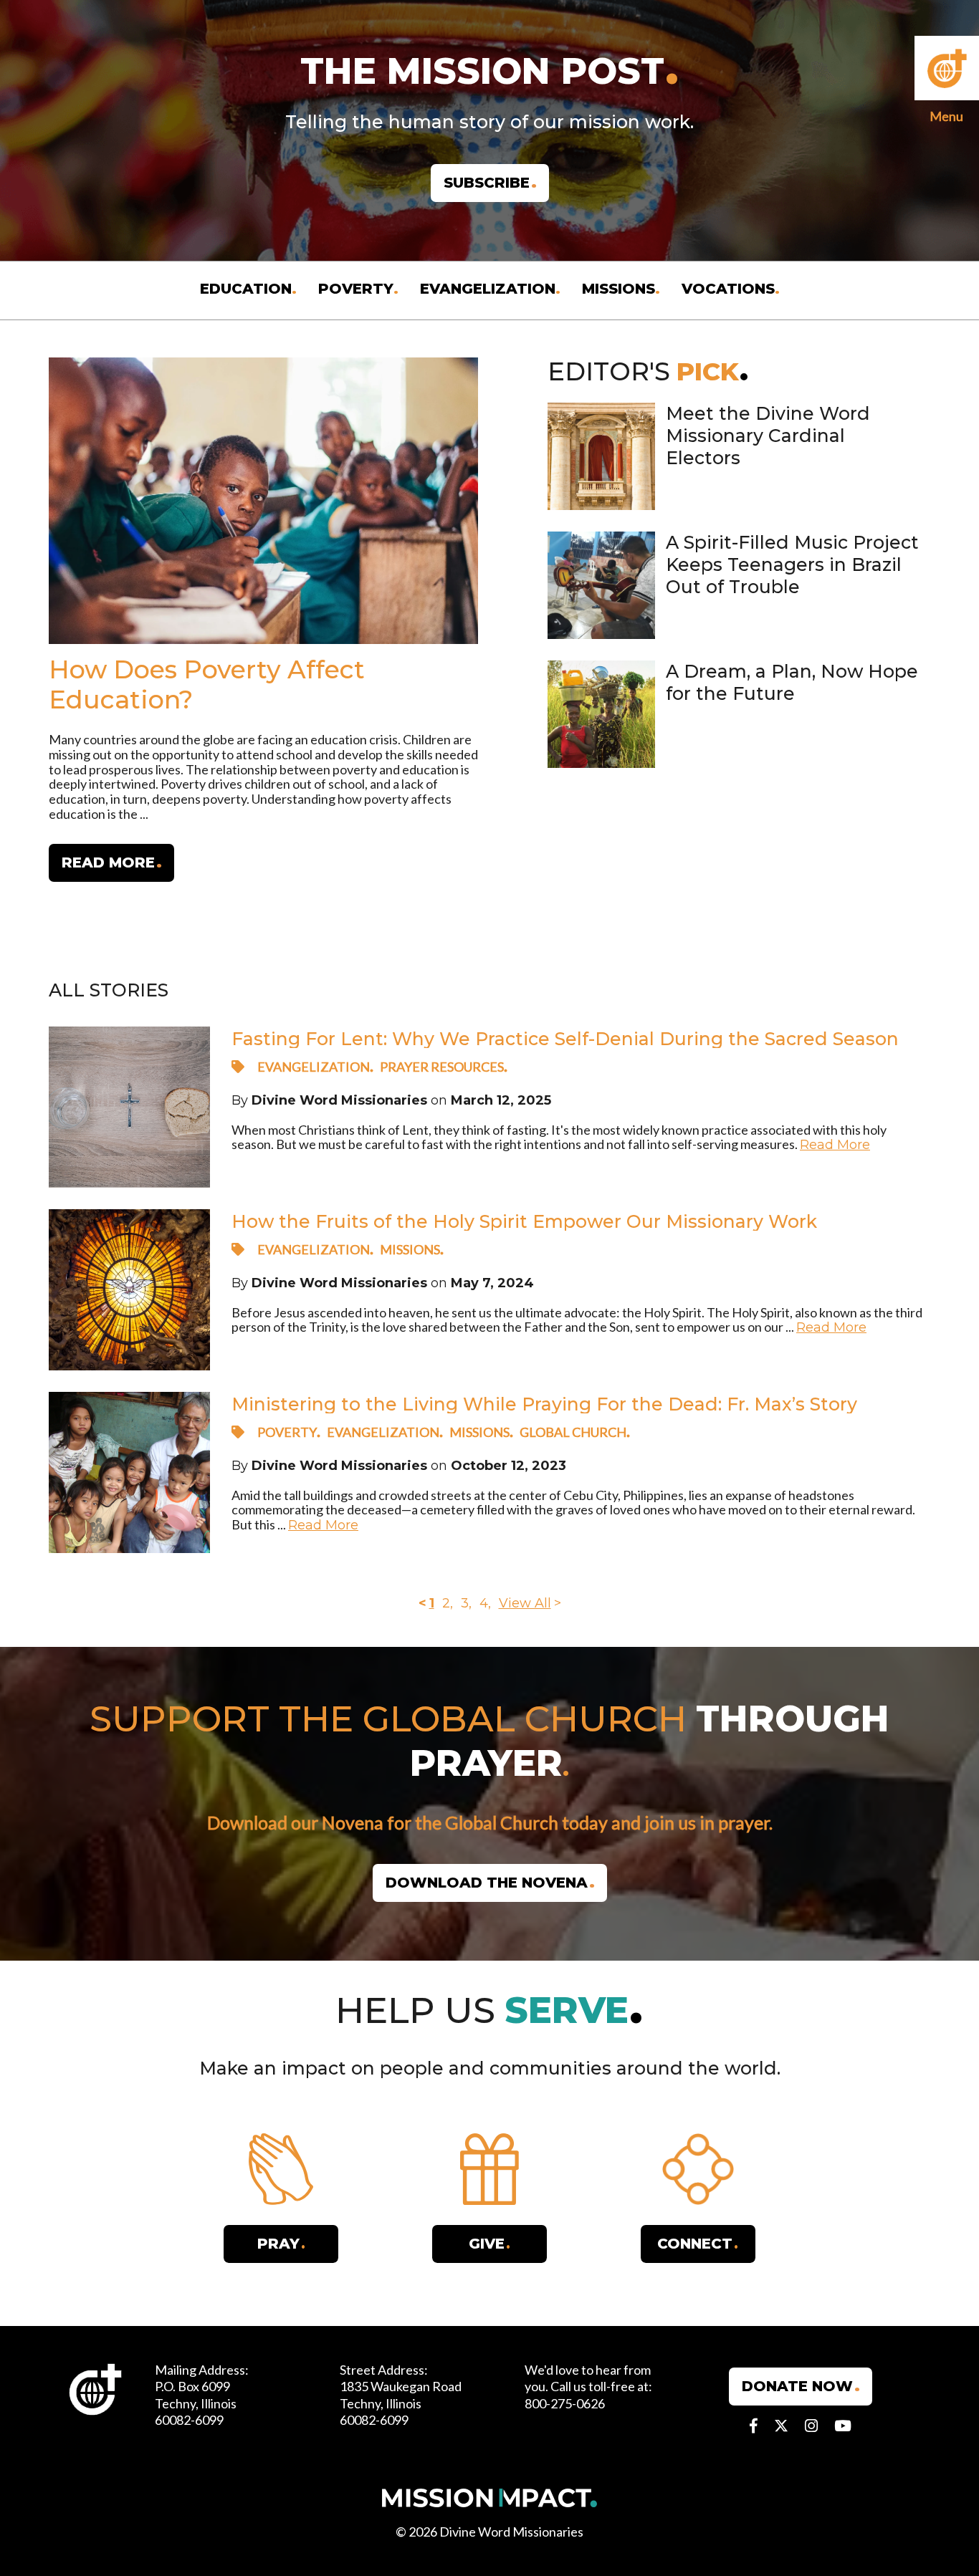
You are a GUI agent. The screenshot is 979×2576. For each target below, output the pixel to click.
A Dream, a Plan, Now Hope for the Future (792, 682)
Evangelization (314, 1067)
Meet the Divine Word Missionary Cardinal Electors (768, 436)
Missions (410, 1249)
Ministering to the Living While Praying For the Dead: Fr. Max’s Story (544, 1404)
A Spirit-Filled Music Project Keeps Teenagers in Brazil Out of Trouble (792, 565)
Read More (835, 1145)
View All (525, 1603)
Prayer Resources (442, 1067)
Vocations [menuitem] (728, 289)
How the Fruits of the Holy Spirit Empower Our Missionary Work (524, 1222)
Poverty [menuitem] (356, 289)
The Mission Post (482, 71)
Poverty (287, 1432)
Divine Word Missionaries (339, 1100)
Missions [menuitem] (619, 289)
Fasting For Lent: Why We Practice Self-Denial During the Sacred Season (565, 1039)
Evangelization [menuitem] (488, 289)
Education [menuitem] (246, 289)
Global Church (573, 1432)
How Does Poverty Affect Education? (207, 684)
